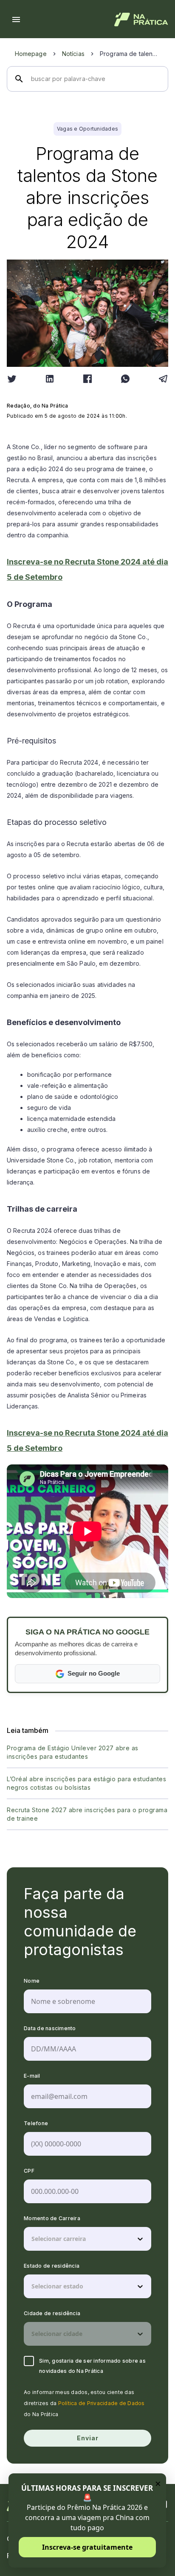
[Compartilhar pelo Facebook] (87, 379)
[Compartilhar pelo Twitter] (12, 379)
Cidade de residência (52, 2313)
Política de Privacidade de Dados (102, 2403)
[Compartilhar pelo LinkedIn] (50, 379)
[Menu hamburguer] (16, 20)
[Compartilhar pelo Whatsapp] (125, 379)
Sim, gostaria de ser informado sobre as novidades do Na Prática (92, 2366)
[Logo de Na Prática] (141, 20)
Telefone (36, 2123)
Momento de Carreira (52, 2218)
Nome (32, 1981)
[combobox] (32, 2239)
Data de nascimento (50, 2028)
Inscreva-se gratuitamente (87, 2547)
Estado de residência (52, 2266)
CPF (29, 2171)
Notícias (73, 54)
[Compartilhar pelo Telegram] (163, 379)
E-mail (32, 2076)
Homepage (31, 54)
